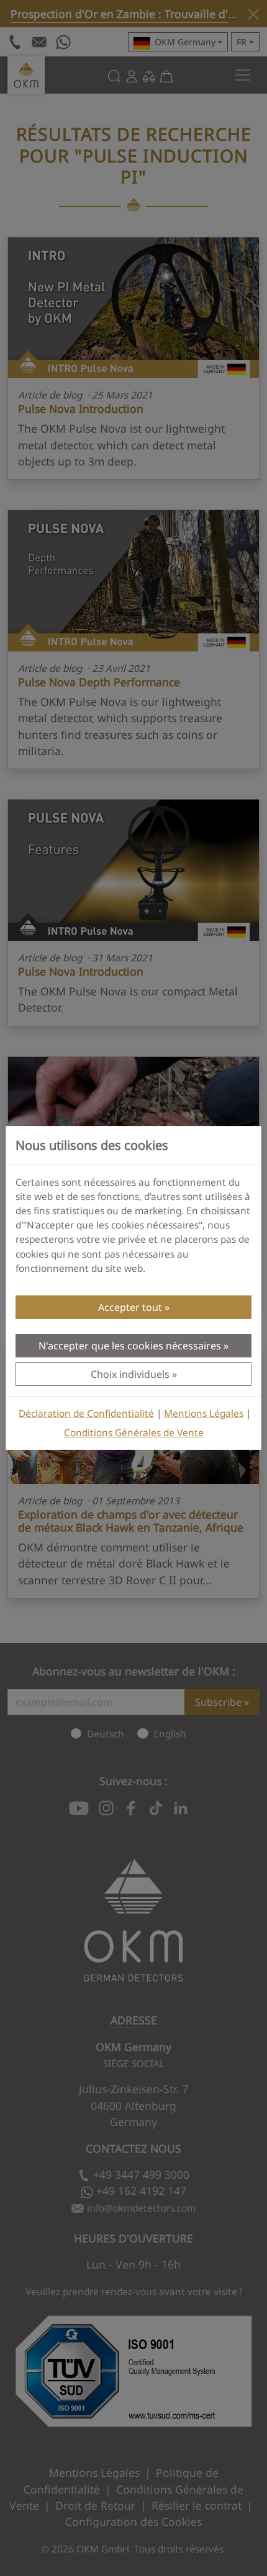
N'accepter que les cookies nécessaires (130, 1346)
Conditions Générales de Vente (134, 1433)
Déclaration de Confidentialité (86, 1414)
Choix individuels (130, 1374)
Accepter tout (130, 1307)
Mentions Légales (204, 1414)
